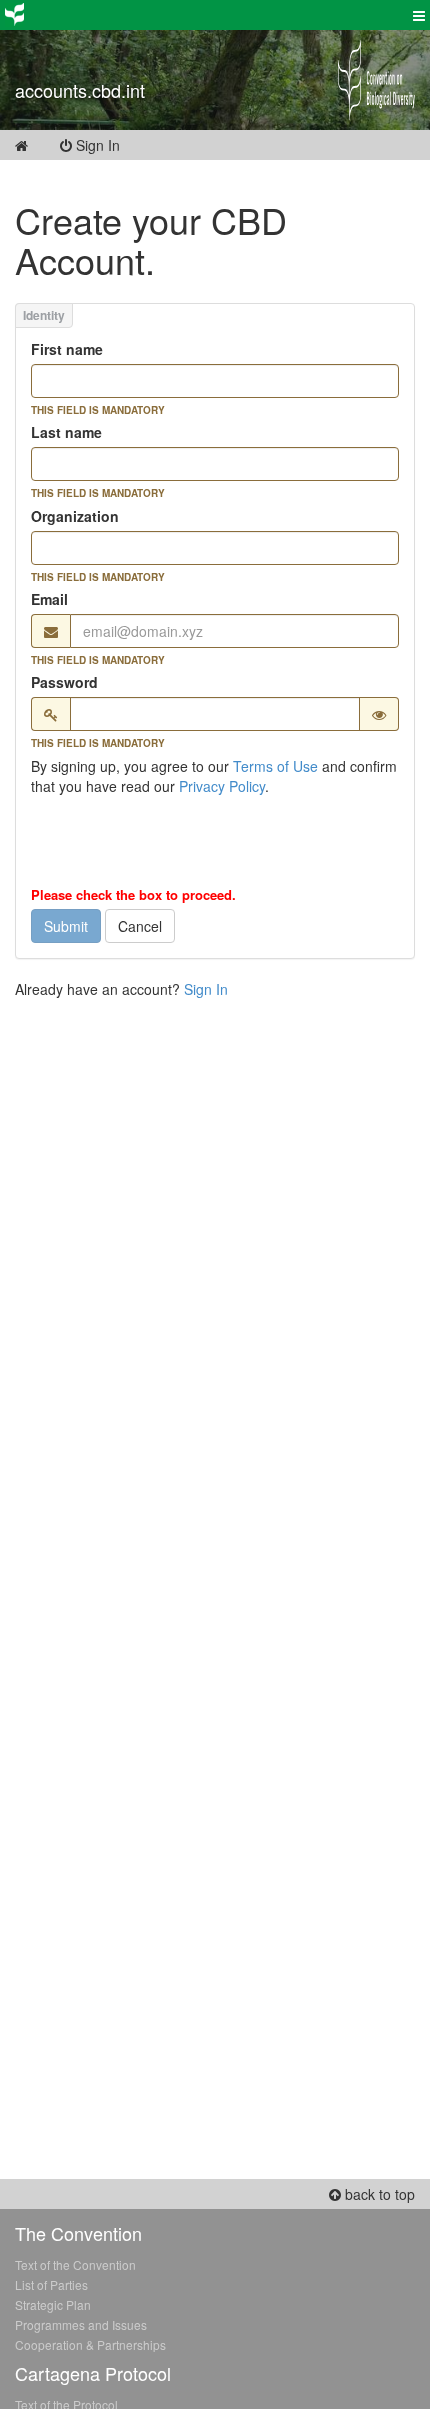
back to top (378, 2194)
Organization (75, 516)
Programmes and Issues (81, 2324)
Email (49, 599)
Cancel (140, 926)
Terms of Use (275, 766)
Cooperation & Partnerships (90, 2344)
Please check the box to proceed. (133, 895)
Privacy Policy (222, 786)
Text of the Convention (75, 2264)
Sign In (110, 145)
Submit (66, 926)
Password (64, 682)
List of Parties (51, 2284)
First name (67, 349)
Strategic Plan (53, 2304)
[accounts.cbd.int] (161, 65)
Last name (66, 432)
